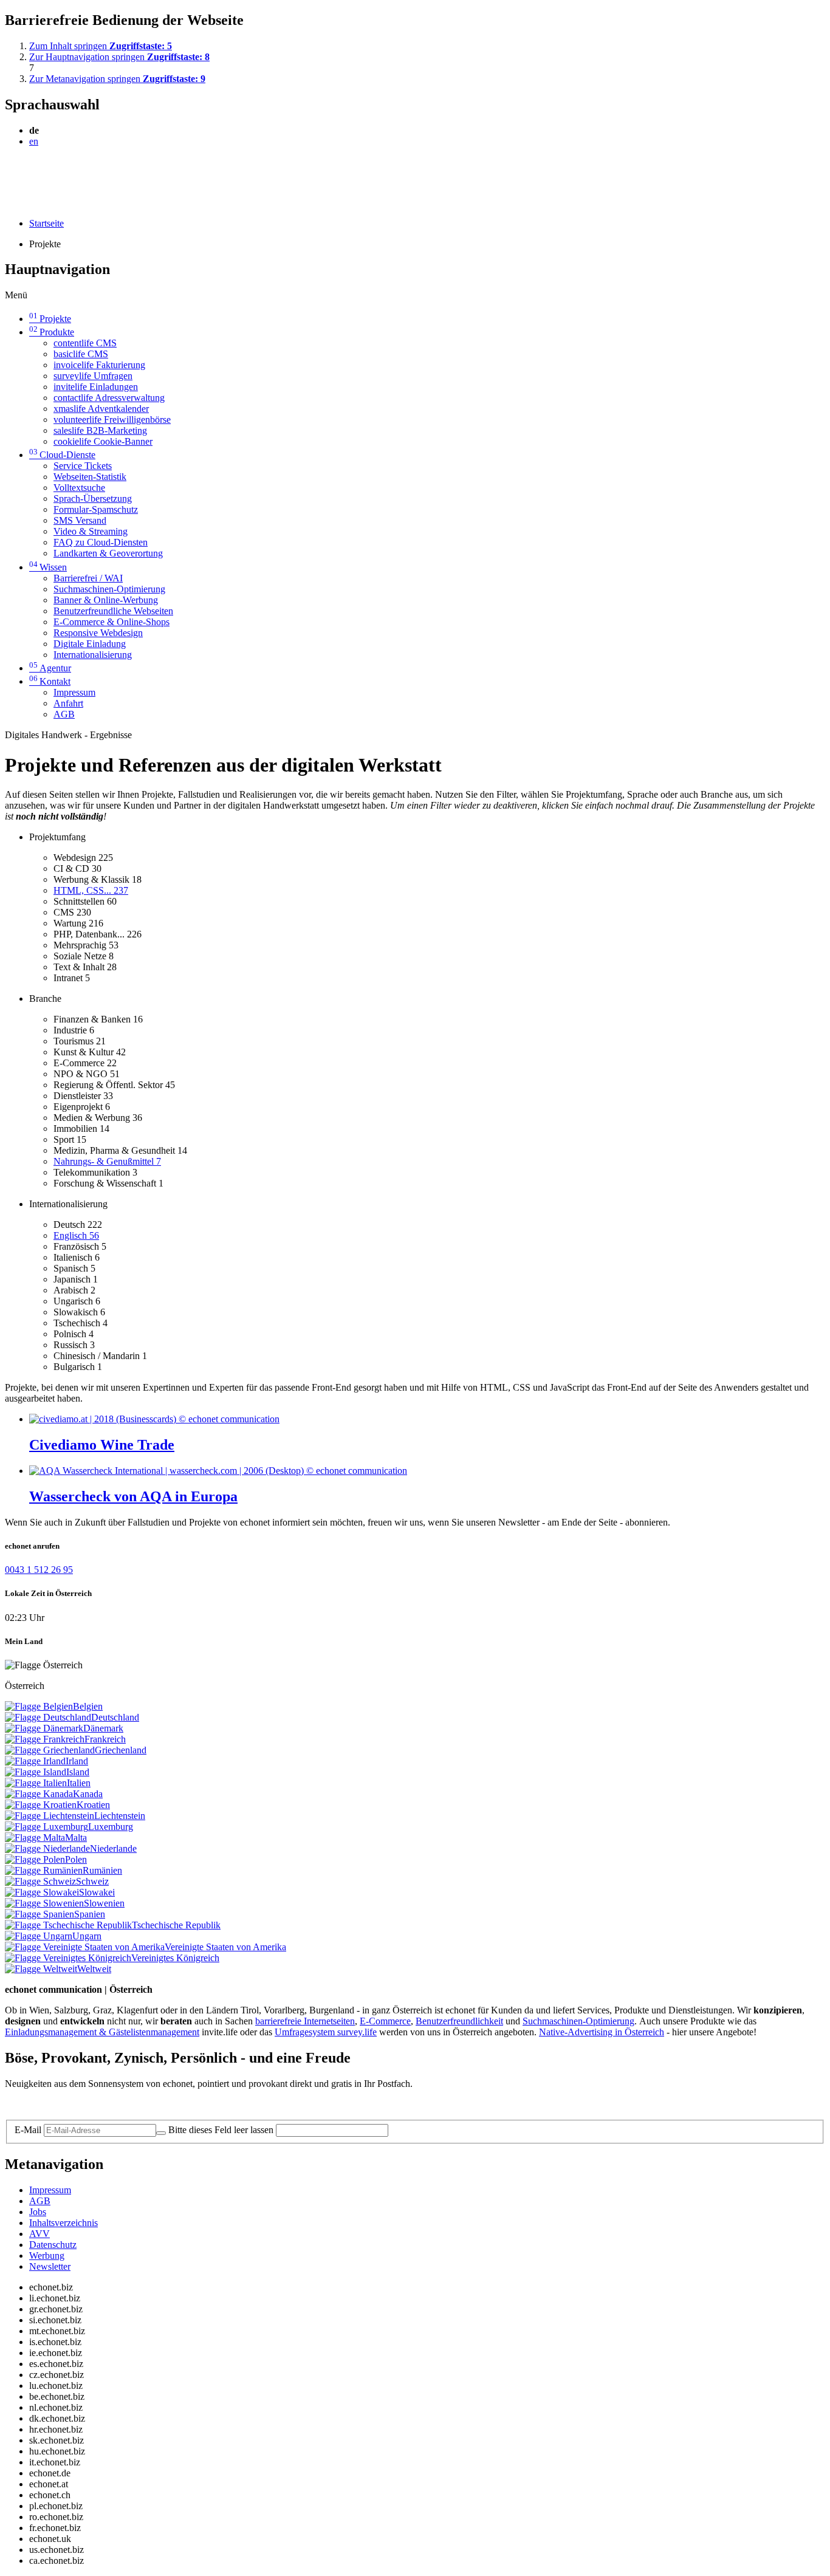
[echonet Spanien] (39, 1914)
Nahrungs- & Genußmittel (107, 1161)
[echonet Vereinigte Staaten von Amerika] (85, 1947)
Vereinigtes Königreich (175, 1958)
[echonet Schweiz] (40, 1881)
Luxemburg (111, 1827)
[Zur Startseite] (33, 171)
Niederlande (113, 1848)
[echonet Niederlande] (47, 1848)
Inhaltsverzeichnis (63, 2223)
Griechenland (121, 1750)
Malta (76, 1838)
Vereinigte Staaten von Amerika (225, 1947)
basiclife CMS (81, 354)
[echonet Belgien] (39, 1706)
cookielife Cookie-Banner (103, 441)
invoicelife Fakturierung (99, 365)
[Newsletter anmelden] (161, 2133)
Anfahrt (68, 703)
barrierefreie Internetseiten (305, 2021)
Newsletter (50, 2266)
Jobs (38, 2212)
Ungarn (87, 1936)
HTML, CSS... (91, 890)
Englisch (76, 1235)
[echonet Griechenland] (50, 1750)
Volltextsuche (79, 488)
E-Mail (28, 2130)
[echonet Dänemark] (44, 1728)
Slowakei (97, 1892)
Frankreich (105, 1739)
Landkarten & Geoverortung (108, 553)
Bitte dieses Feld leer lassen (221, 2130)
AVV (39, 2234)
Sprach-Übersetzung (93, 498)
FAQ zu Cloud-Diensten (101, 542)
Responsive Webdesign (98, 633)
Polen (76, 1859)
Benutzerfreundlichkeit (459, 2021)
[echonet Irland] (35, 1761)
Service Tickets (83, 466)
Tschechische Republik (176, 1925)
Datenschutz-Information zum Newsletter (84, 2104)
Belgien (88, 1706)
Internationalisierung (93, 655)
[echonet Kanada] (39, 1794)
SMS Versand (80, 520)
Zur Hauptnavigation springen (119, 57)
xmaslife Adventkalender (101, 409)
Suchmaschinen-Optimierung (109, 589)
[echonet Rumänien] (44, 1870)
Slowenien (104, 1903)
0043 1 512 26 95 (39, 1570)
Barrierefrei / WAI (88, 578)
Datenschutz (53, 2245)
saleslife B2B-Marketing (100, 430)
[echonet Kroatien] (41, 1805)
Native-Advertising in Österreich (602, 2032)
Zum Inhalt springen (101, 46)
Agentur (50, 668)
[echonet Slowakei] (42, 1892)
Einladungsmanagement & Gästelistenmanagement (102, 2032)
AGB (64, 714)
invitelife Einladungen (96, 387)
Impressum (74, 692)
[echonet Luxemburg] (46, 1827)
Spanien (90, 1914)
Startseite (46, 223)
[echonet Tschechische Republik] (68, 1925)
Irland (77, 1761)
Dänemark (103, 1728)
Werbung (47, 2256)
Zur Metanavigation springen (117, 79)
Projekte (50, 319)
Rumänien (102, 1870)
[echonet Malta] (35, 1838)
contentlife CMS (85, 343)
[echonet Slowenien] (44, 1903)
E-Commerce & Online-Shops (111, 622)
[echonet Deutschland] (48, 1717)
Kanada (88, 1794)
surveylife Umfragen (93, 376)
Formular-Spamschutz (96, 509)
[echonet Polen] (35, 1859)
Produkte (52, 332)
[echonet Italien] (36, 1783)
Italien (79, 1783)
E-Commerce (385, 2021)
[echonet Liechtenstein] (50, 1816)
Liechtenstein (120, 1816)
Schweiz (92, 1881)
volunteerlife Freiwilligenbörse (112, 420)
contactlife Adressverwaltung (109, 398)
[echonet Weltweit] (41, 1969)
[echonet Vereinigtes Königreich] (68, 1958)
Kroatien (93, 1805)
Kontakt (50, 681)
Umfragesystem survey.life (326, 2032)
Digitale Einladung (90, 644)
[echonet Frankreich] (45, 1739)
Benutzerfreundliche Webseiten (113, 611)
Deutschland (115, 1717)
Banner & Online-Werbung (106, 600)
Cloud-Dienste (62, 455)
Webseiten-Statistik (90, 477)
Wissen (48, 567)
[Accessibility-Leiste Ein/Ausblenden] (9, 203)
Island (78, 1772)
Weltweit (94, 1969)
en (34, 141)
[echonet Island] (36, 1772)
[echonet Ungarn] (39, 1936)
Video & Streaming (91, 531)
